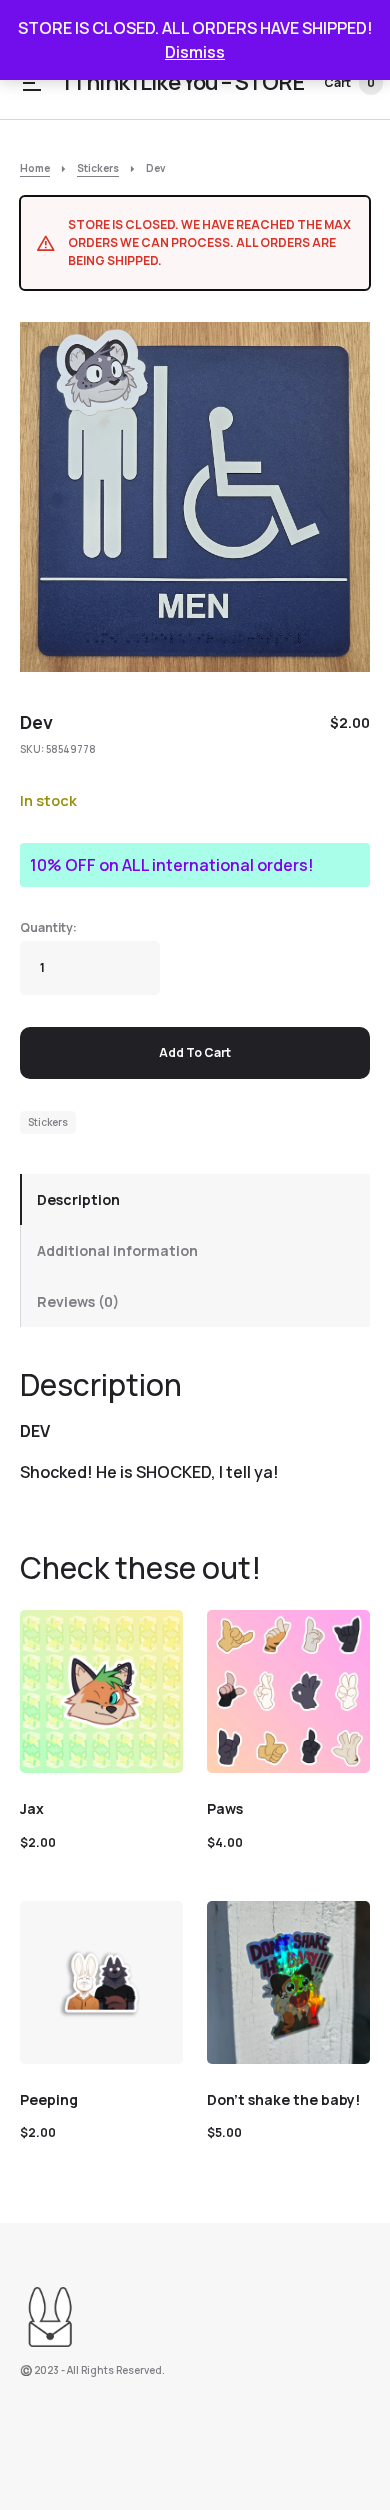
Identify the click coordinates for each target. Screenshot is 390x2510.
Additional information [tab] (117, 1250)
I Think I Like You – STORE (184, 82)
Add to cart (195, 1052)
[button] (32, 83)
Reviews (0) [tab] (78, 1301)
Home (35, 168)
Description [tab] (78, 1199)
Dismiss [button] (195, 52)
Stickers (98, 168)
